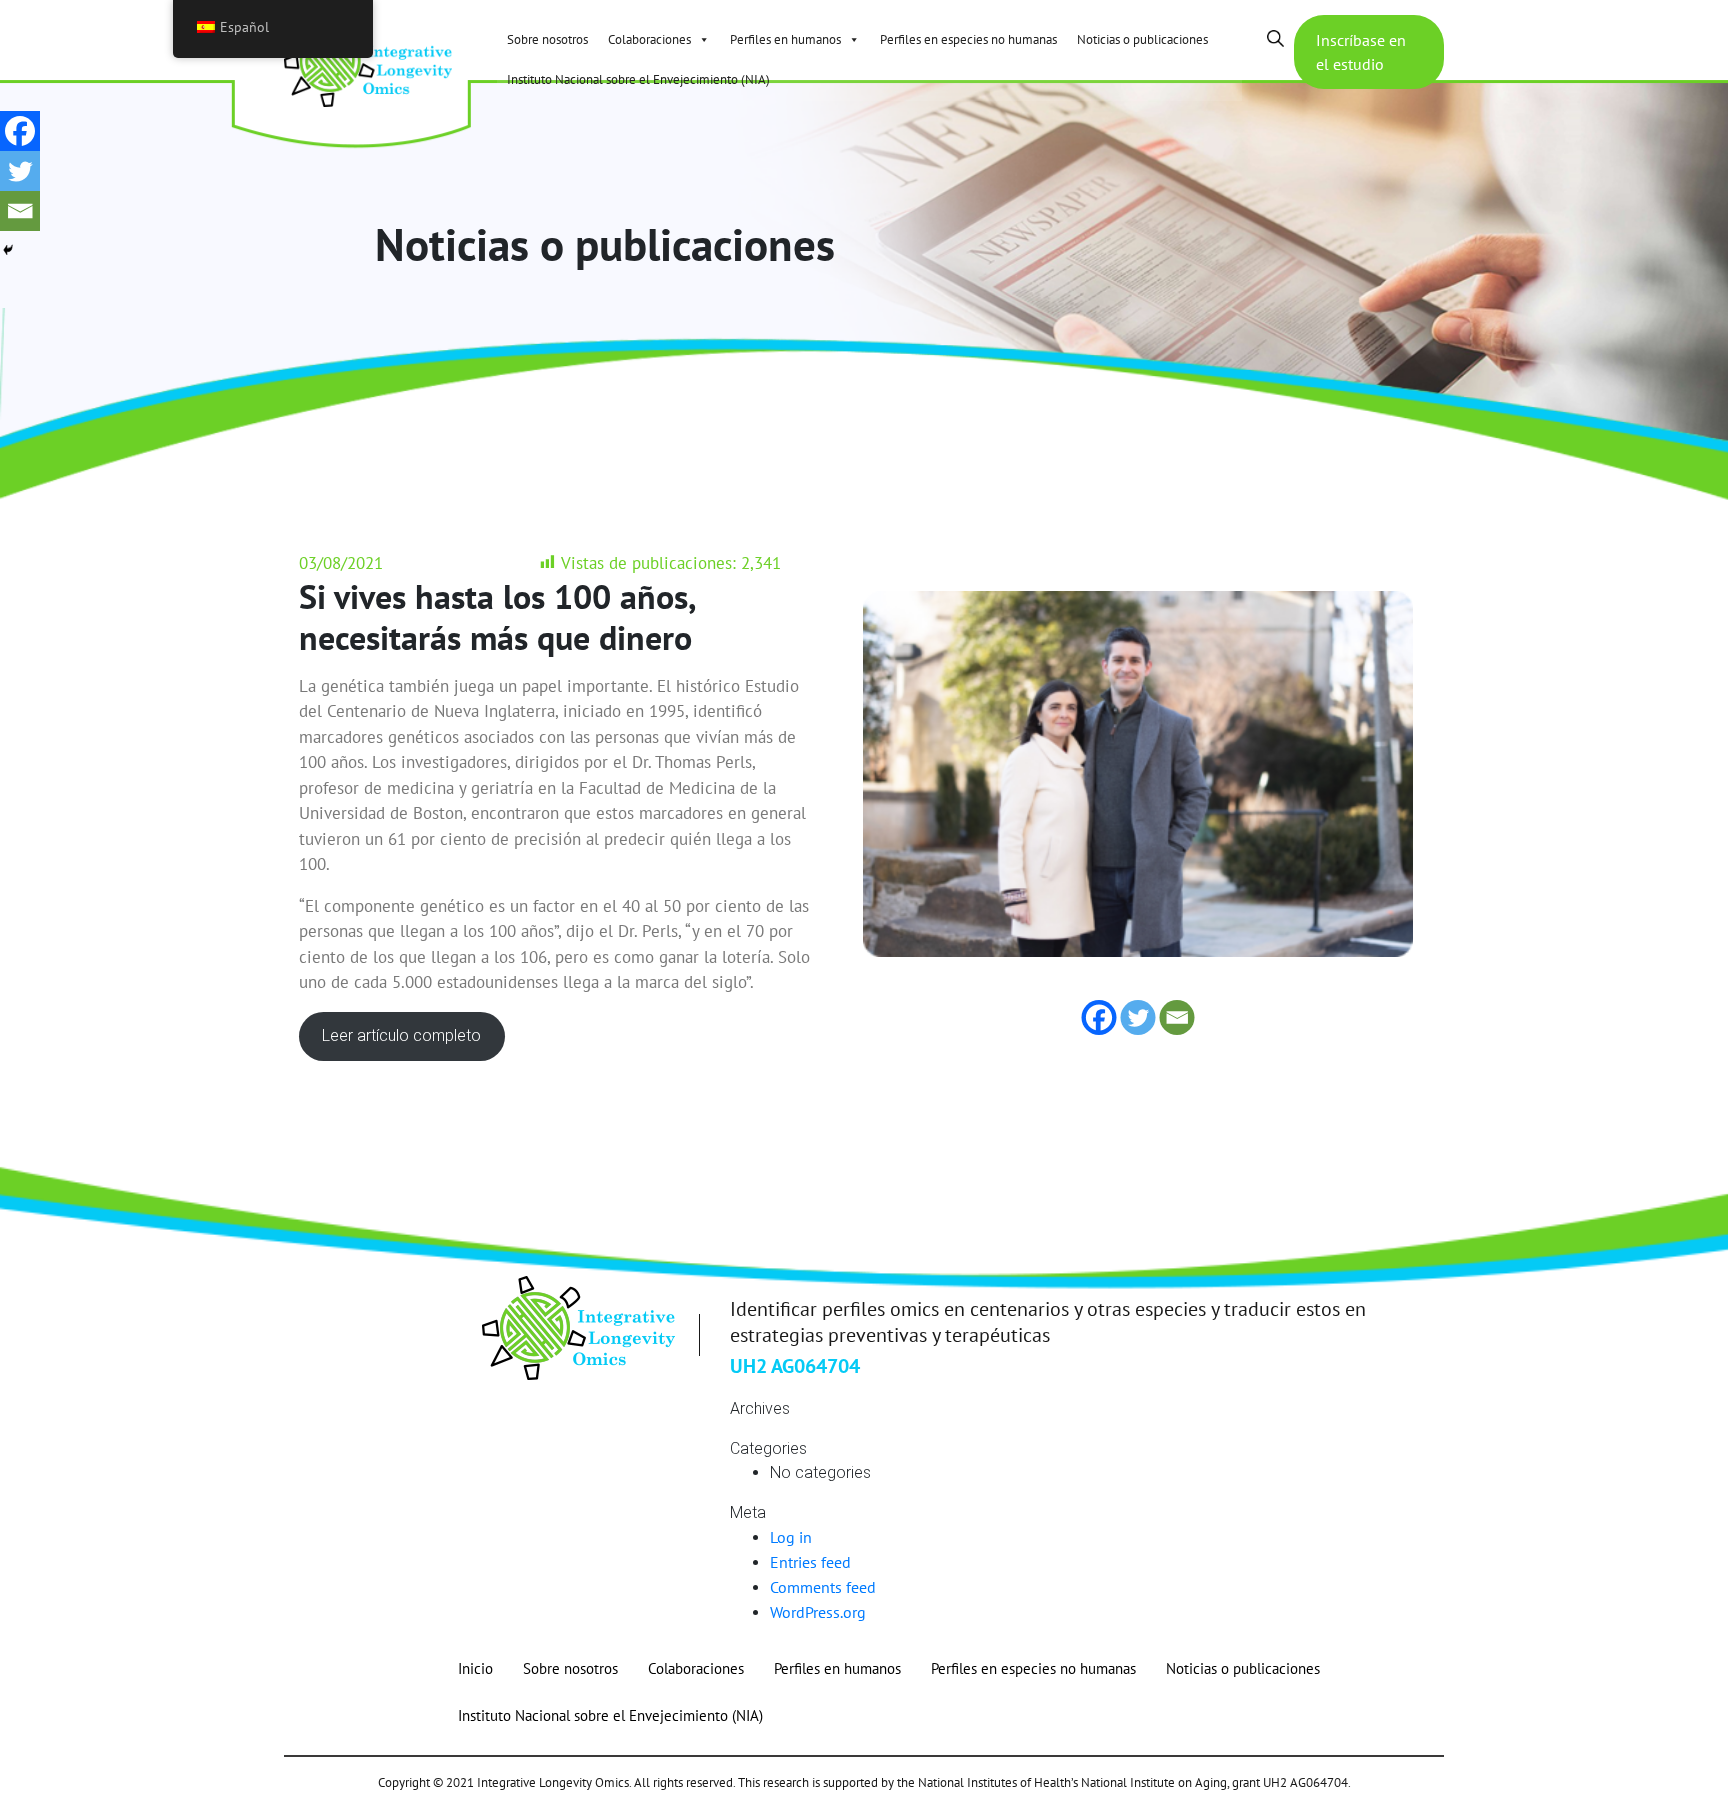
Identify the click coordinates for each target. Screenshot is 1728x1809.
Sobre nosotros (547, 39)
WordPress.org (818, 1612)
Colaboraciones (649, 39)
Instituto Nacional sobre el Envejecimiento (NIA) (638, 79)
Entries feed (810, 1562)
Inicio (475, 1668)
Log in (791, 1537)
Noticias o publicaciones (1142, 39)
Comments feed (823, 1587)
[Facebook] (20, 131)
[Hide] (8, 250)
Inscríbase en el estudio (1361, 52)
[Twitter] (20, 171)
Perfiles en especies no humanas (968, 39)
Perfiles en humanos (785, 39)
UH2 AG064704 (795, 1366)
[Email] (20, 211)
